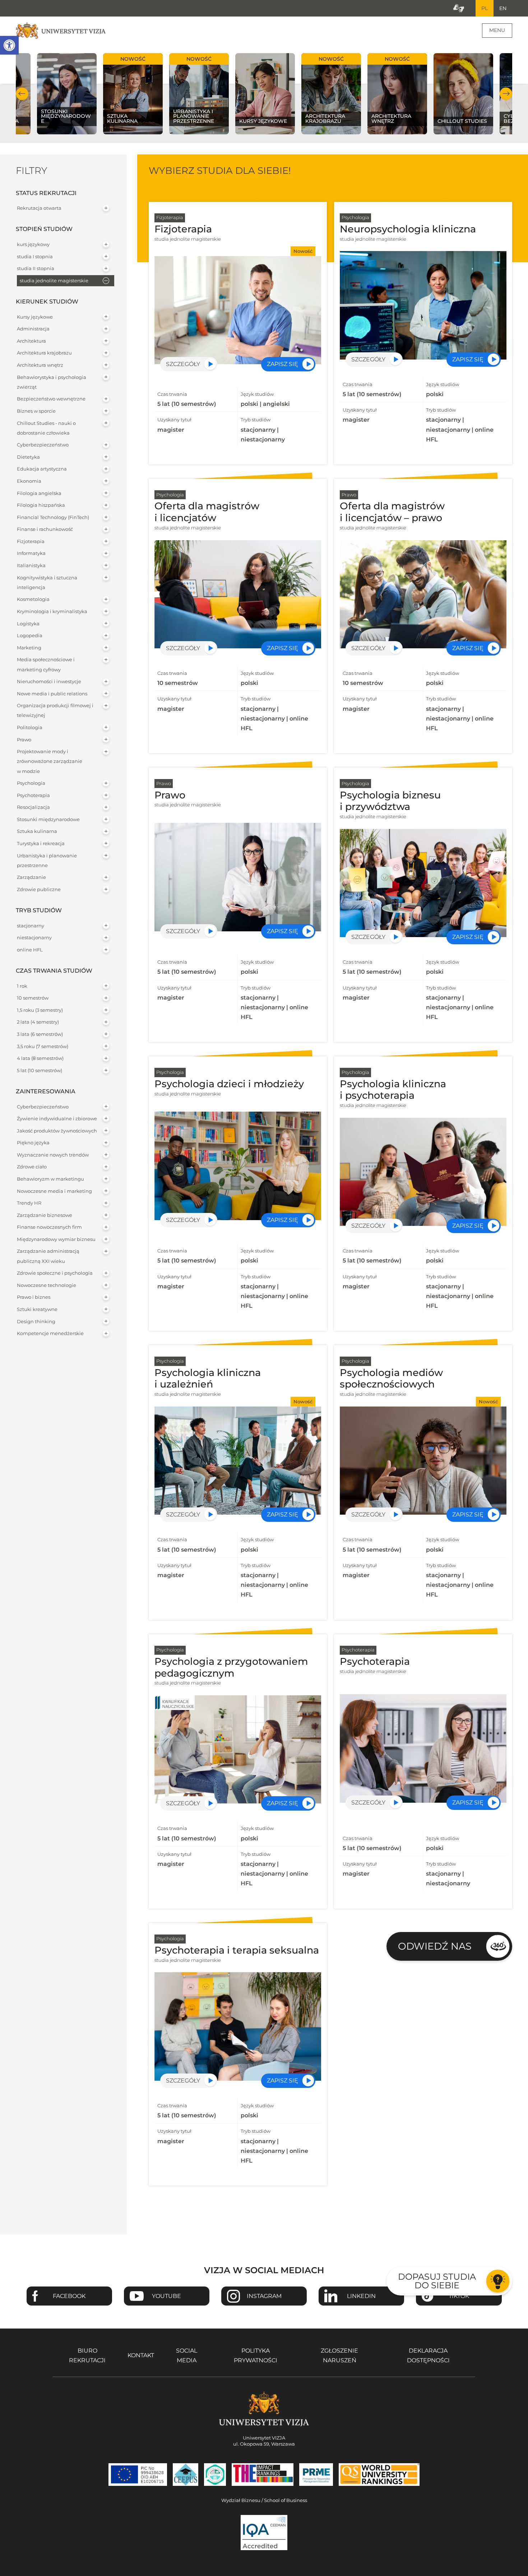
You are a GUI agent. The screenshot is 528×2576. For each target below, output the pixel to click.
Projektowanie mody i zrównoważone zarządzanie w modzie (50, 761)
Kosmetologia (33, 599)
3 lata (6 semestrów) (40, 1034)
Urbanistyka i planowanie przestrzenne (47, 861)
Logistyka (28, 624)
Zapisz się (282, 364)
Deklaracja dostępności (428, 2355)
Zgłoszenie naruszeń (339, 2355)
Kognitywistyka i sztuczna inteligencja (47, 583)
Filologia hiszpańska (41, 505)
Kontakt (141, 2355)
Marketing (29, 648)
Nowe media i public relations (52, 694)
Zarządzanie (31, 877)
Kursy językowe (35, 317)
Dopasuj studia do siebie (437, 2281)
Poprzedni (22, 94)
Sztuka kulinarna (37, 831)
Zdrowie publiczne (39, 889)
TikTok (459, 2296)
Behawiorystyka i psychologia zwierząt (52, 382)
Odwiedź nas (435, 1946)
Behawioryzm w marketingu (50, 1179)
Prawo (24, 740)
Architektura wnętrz (40, 365)
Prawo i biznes (34, 1297)
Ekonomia (29, 481)
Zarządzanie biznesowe (45, 1215)
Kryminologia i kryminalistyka (52, 611)
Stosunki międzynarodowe (48, 819)
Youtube (166, 2296)
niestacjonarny (34, 938)
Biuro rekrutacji (87, 2355)
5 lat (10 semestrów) (40, 1071)
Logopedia (30, 636)
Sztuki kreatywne (37, 1309)
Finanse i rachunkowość (45, 529)
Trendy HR (29, 1203)
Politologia (30, 728)
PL (485, 8)
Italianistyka (31, 566)
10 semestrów (33, 998)
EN (503, 8)
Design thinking (36, 1322)
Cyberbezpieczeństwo (43, 445)
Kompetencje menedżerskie (50, 1333)
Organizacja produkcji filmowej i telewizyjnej (55, 710)
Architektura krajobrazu (44, 353)
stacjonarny (31, 926)
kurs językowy (33, 244)
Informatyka (31, 553)
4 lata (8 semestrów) (40, 1058)
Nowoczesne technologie (47, 1285)
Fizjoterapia (31, 541)
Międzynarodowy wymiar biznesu (56, 1239)
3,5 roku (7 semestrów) (43, 1046)
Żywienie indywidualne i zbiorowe (57, 1119)
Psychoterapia (33, 795)
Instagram (264, 2296)
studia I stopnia (35, 257)
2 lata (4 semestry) (38, 1022)
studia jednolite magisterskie (54, 281)
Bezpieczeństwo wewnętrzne (51, 399)
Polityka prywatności (256, 2355)
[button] (9, 45)
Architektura (31, 341)
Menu (497, 30)
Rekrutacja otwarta (39, 208)
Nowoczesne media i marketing (54, 1191)
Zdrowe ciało (32, 1167)
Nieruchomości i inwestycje (49, 682)
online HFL (30, 950)
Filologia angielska (39, 493)
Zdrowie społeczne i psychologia (55, 1273)
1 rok (22, 986)
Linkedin (361, 2296)
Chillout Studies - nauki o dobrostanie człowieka (46, 428)
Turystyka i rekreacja (41, 844)
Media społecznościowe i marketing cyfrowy (46, 664)
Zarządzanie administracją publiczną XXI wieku (48, 1256)
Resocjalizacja (33, 807)
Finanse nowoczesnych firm (49, 1227)
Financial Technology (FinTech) (53, 517)
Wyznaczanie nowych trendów (53, 1155)
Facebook (69, 2296)
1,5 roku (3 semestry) (40, 1010)
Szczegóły (183, 364)
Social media (187, 2355)
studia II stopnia (36, 268)
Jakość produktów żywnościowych (57, 1131)
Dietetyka (28, 457)
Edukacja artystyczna (42, 469)
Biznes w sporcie (36, 411)
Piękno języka (33, 1143)
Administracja (33, 329)
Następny (506, 94)
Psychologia (31, 783)
